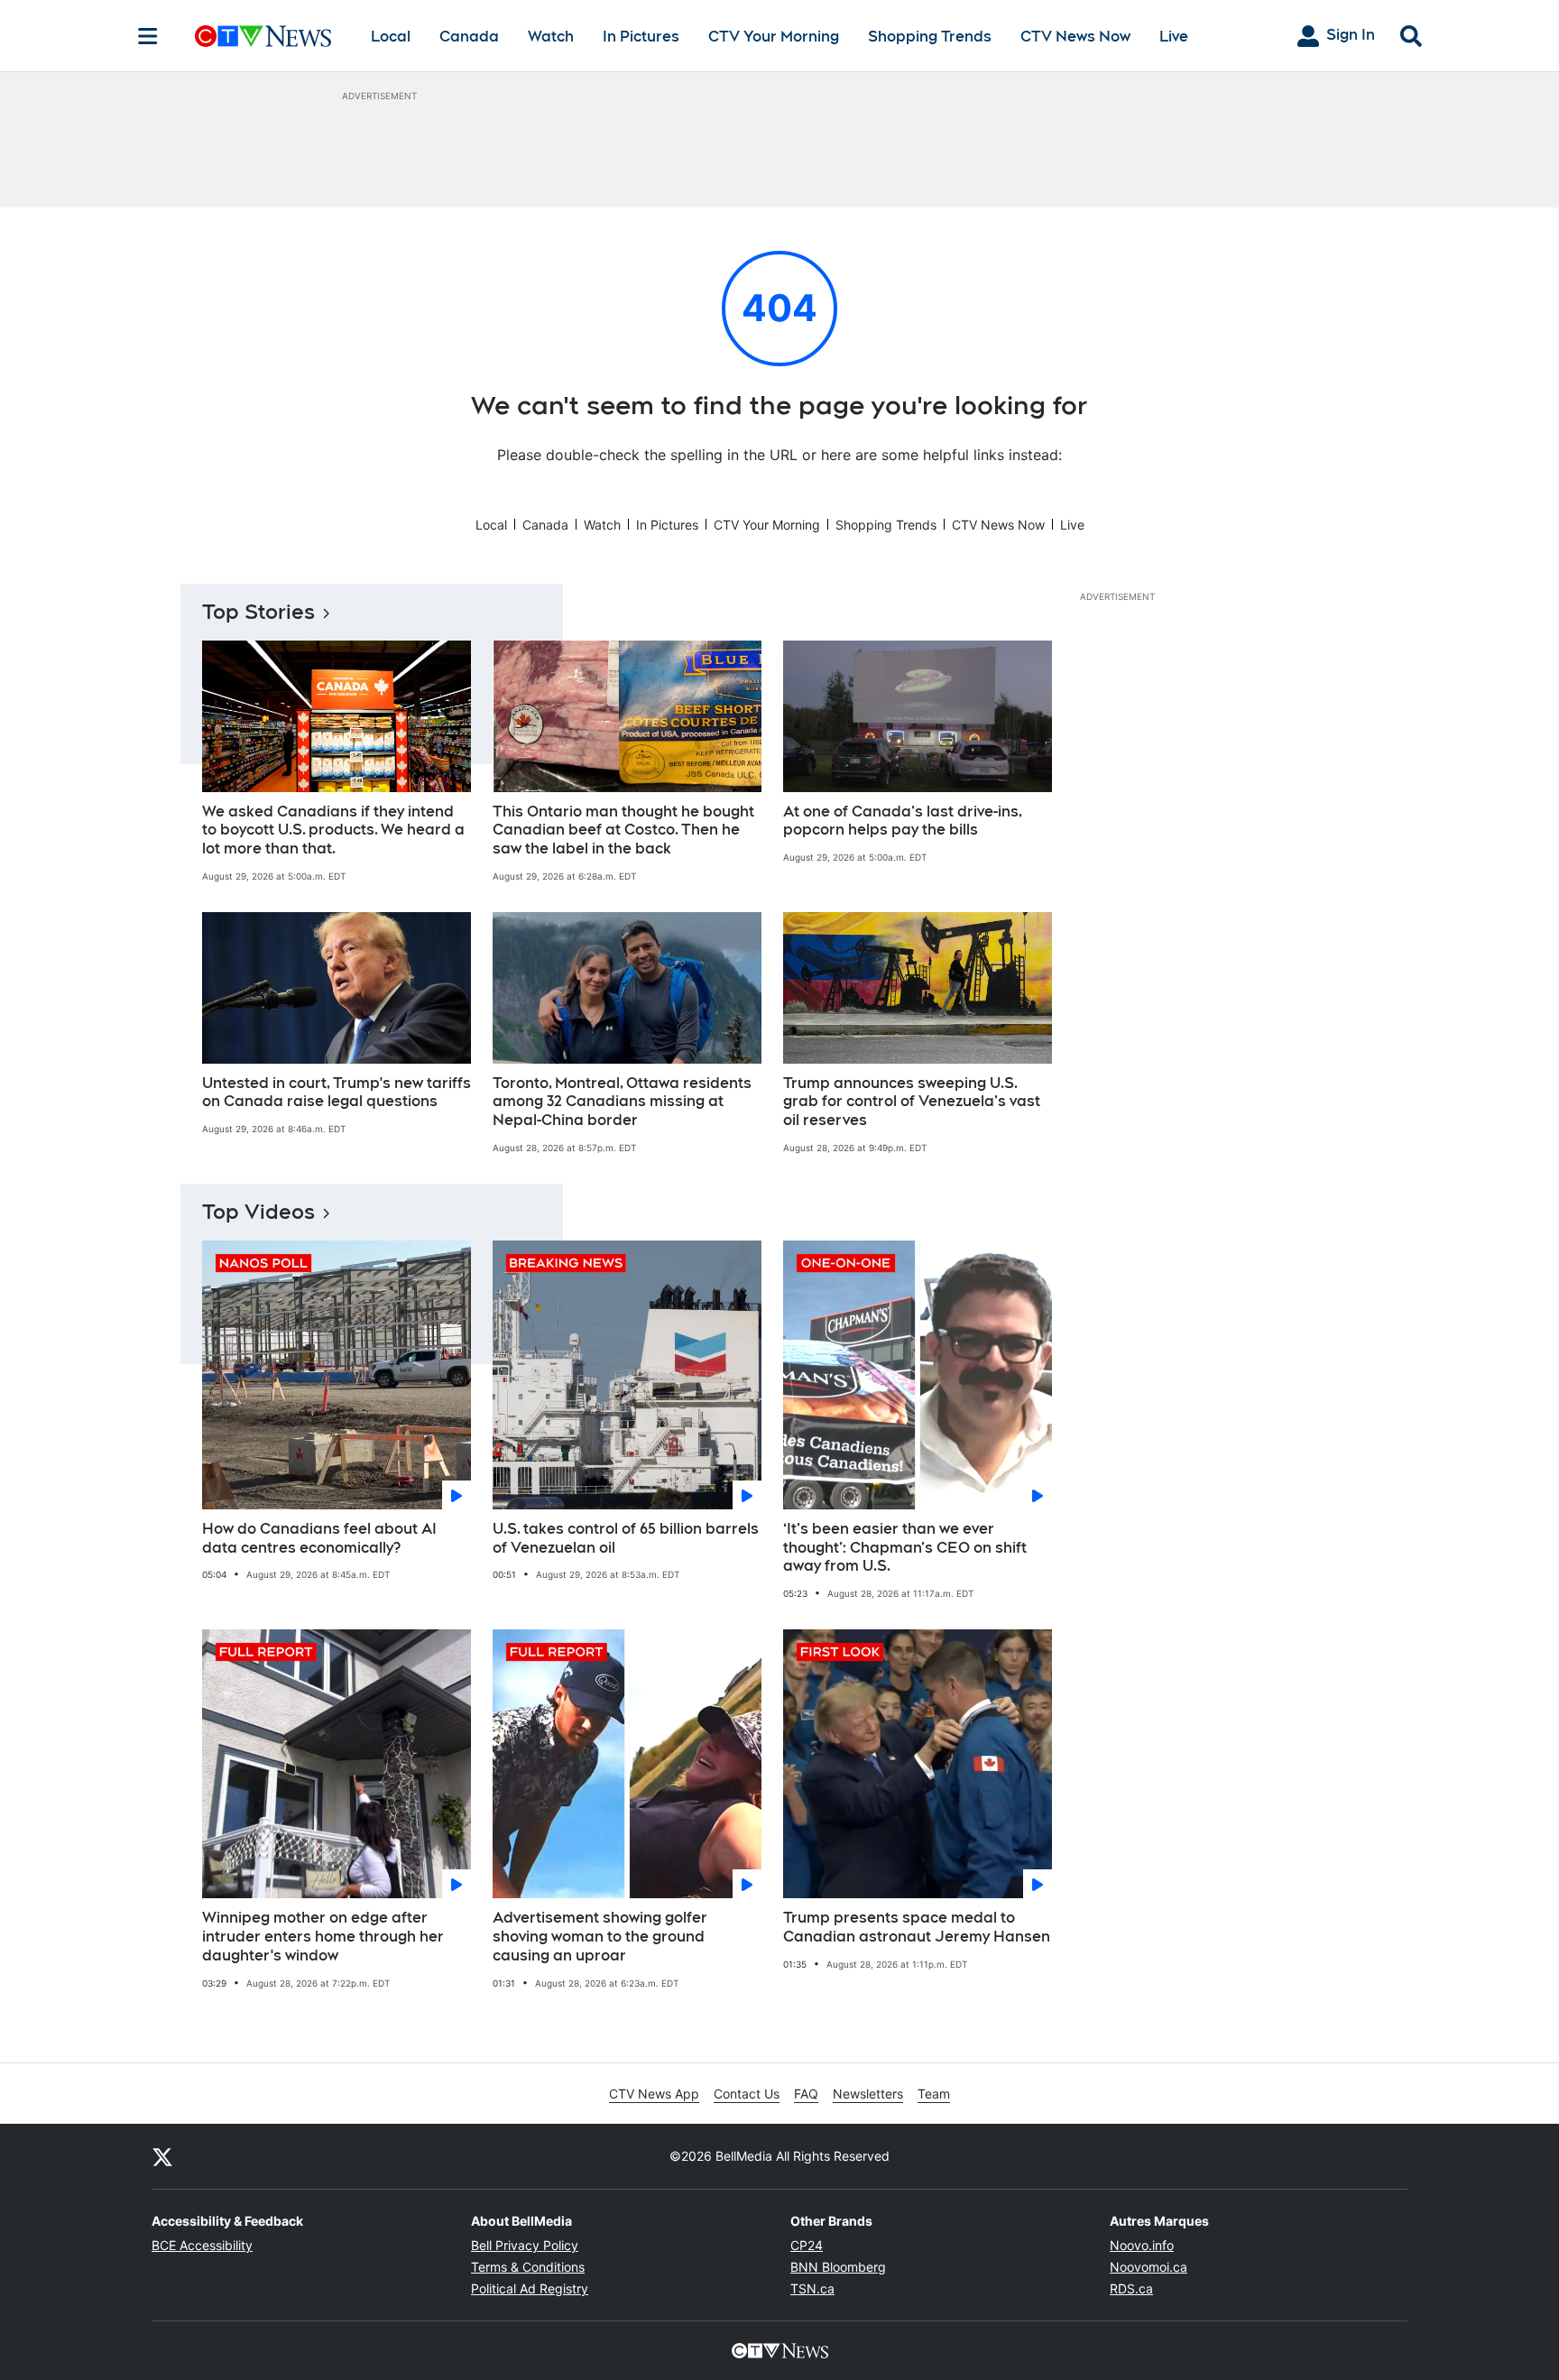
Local (391, 37)
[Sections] (148, 36)
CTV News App (654, 2094)
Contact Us (747, 2094)
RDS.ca (1131, 2288)
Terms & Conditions (528, 2267)
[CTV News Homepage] (263, 36)
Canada (469, 37)
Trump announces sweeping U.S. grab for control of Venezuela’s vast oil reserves (912, 1102)
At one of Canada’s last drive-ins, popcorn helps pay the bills (903, 821)
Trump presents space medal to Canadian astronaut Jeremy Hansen (917, 1927)
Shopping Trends (930, 37)
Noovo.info (1142, 2245)
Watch (551, 37)
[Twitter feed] (162, 2156)
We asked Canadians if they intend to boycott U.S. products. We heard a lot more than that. (333, 830)
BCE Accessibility (202, 2245)
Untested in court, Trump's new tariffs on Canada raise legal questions (337, 1093)
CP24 (807, 2245)
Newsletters (868, 2094)
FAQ (806, 2094)
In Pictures (641, 37)
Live (1174, 37)
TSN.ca (812, 2288)
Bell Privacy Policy (525, 2245)
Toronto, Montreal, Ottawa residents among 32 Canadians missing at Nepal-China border (622, 1102)
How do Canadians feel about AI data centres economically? (319, 1538)
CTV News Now (1075, 37)
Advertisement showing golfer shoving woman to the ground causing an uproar (600, 1937)
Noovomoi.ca (1148, 2267)
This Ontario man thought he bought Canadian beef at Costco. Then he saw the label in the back (623, 830)
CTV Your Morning (774, 37)
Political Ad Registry (530, 2288)
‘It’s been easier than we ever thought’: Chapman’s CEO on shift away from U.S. (905, 1548)
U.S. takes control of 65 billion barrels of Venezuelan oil (626, 1538)
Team (934, 2094)
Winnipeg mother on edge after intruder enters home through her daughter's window (323, 1937)
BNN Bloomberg (838, 2267)
